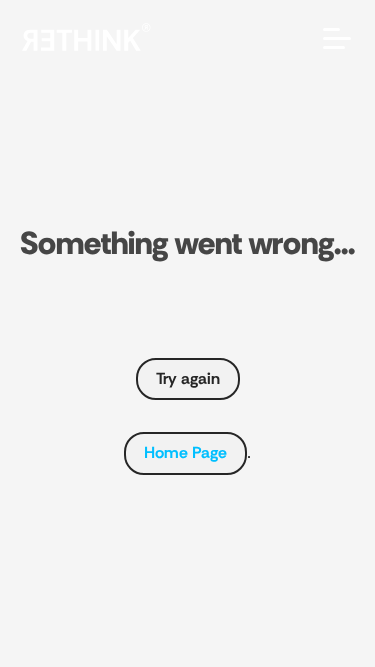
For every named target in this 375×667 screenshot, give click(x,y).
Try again (188, 378)
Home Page (185, 452)
